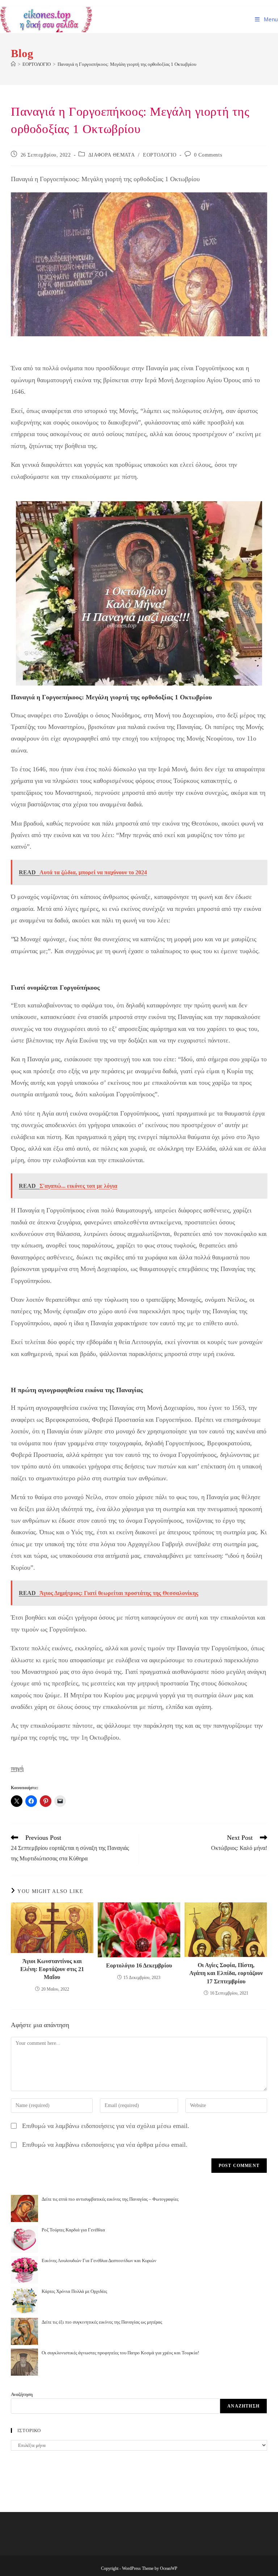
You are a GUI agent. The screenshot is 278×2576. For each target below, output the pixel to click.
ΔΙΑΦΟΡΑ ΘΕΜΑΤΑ (111, 155)
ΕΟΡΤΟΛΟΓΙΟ (160, 155)
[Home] (13, 64)
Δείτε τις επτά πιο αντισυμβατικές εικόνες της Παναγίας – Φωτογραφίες (110, 2199)
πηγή (17, 1768)
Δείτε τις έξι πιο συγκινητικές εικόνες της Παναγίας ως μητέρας (102, 2322)
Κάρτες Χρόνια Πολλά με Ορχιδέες (74, 2291)
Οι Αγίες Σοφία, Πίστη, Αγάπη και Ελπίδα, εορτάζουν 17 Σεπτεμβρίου (226, 1973)
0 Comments (208, 155)
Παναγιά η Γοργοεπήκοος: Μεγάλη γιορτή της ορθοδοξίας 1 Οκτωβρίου (127, 64)
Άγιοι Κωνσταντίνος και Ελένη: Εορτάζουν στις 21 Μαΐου (52, 1969)
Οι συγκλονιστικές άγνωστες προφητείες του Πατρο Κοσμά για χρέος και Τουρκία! (120, 2353)
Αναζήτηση (22, 2394)
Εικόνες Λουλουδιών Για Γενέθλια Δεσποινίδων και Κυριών (99, 2261)
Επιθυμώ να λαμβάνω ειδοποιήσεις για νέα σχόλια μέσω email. (106, 2126)
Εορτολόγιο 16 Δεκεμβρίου (139, 1965)
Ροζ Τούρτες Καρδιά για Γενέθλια (73, 2230)
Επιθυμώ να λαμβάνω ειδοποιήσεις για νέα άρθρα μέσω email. (105, 2145)
